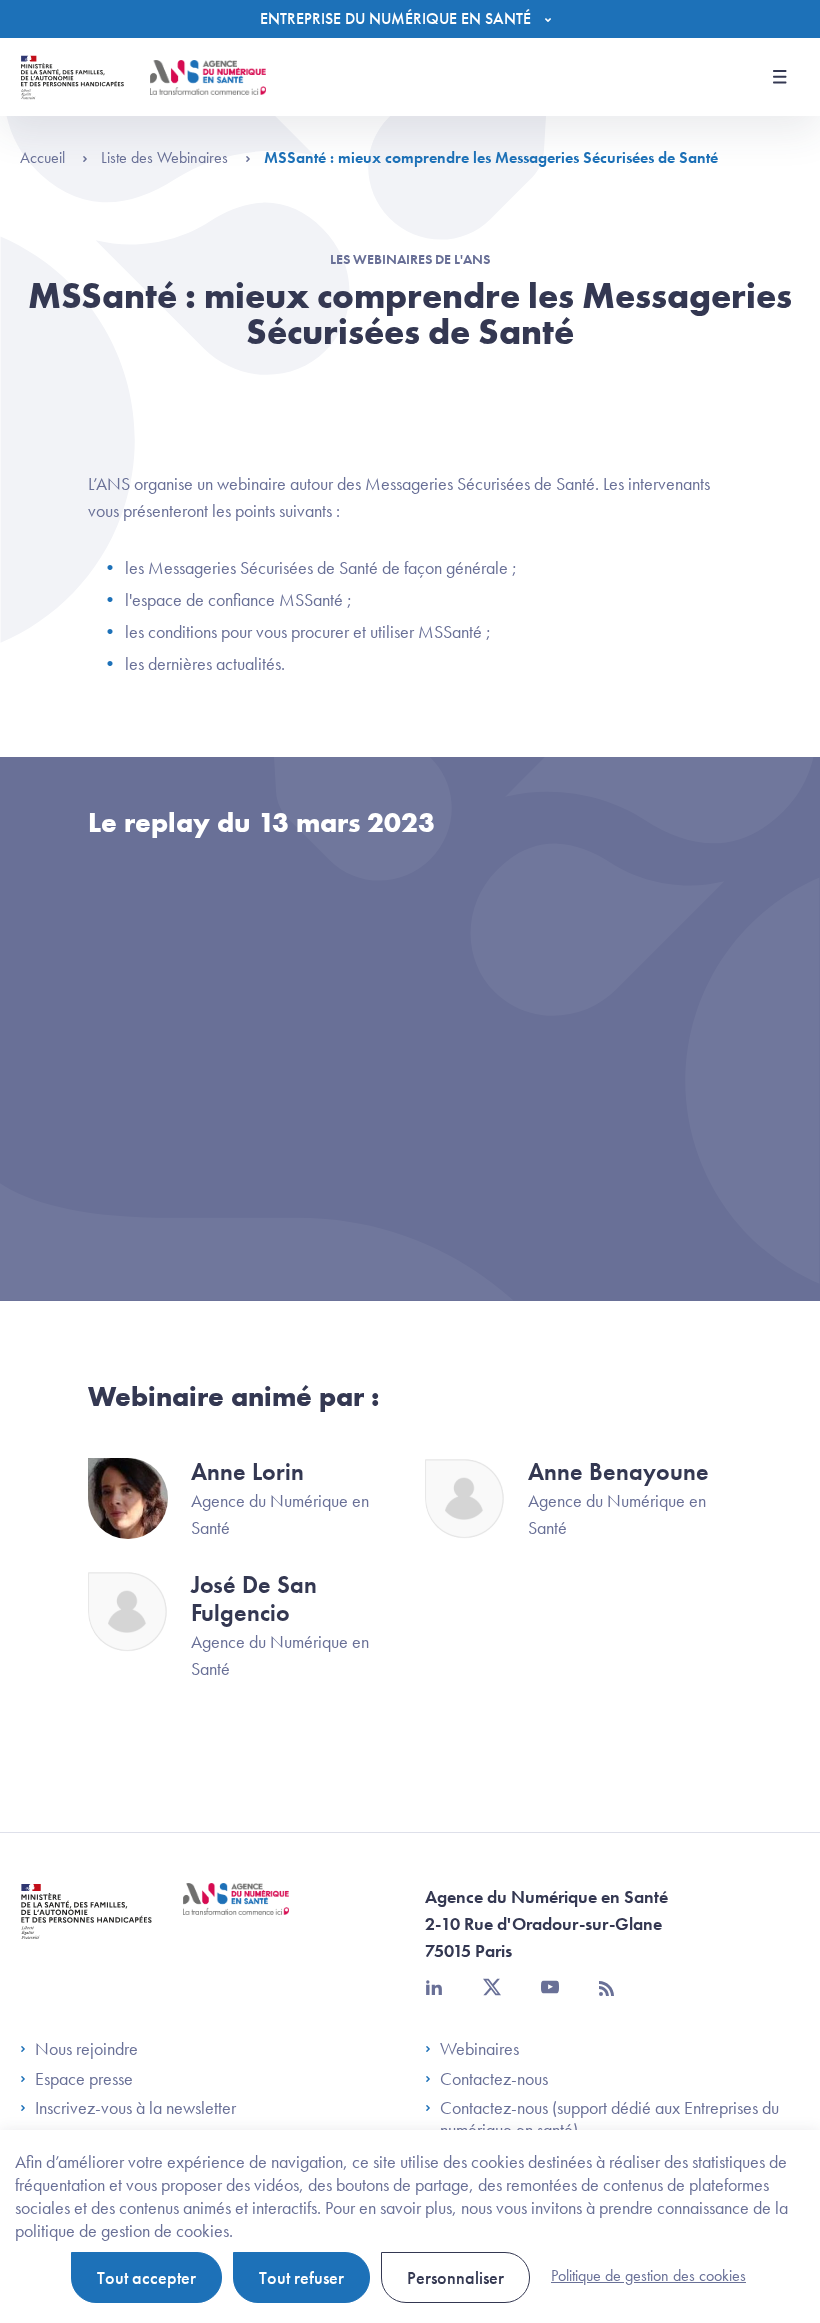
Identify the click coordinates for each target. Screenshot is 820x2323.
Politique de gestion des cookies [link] (648, 2275)
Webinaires (479, 2049)
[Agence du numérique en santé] (236, 1914)
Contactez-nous (494, 2079)
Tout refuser (301, 2277)
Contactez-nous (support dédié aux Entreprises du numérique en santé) (609, 2118)
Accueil (44, 157)
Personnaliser (455, 2277)
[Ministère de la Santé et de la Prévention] (86, 1926)
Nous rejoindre (86, 2049)
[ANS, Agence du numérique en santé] (208, 77)
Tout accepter (146, 2277)
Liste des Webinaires (166, 157)
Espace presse (84, 2079)
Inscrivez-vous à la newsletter (135, 2108)
